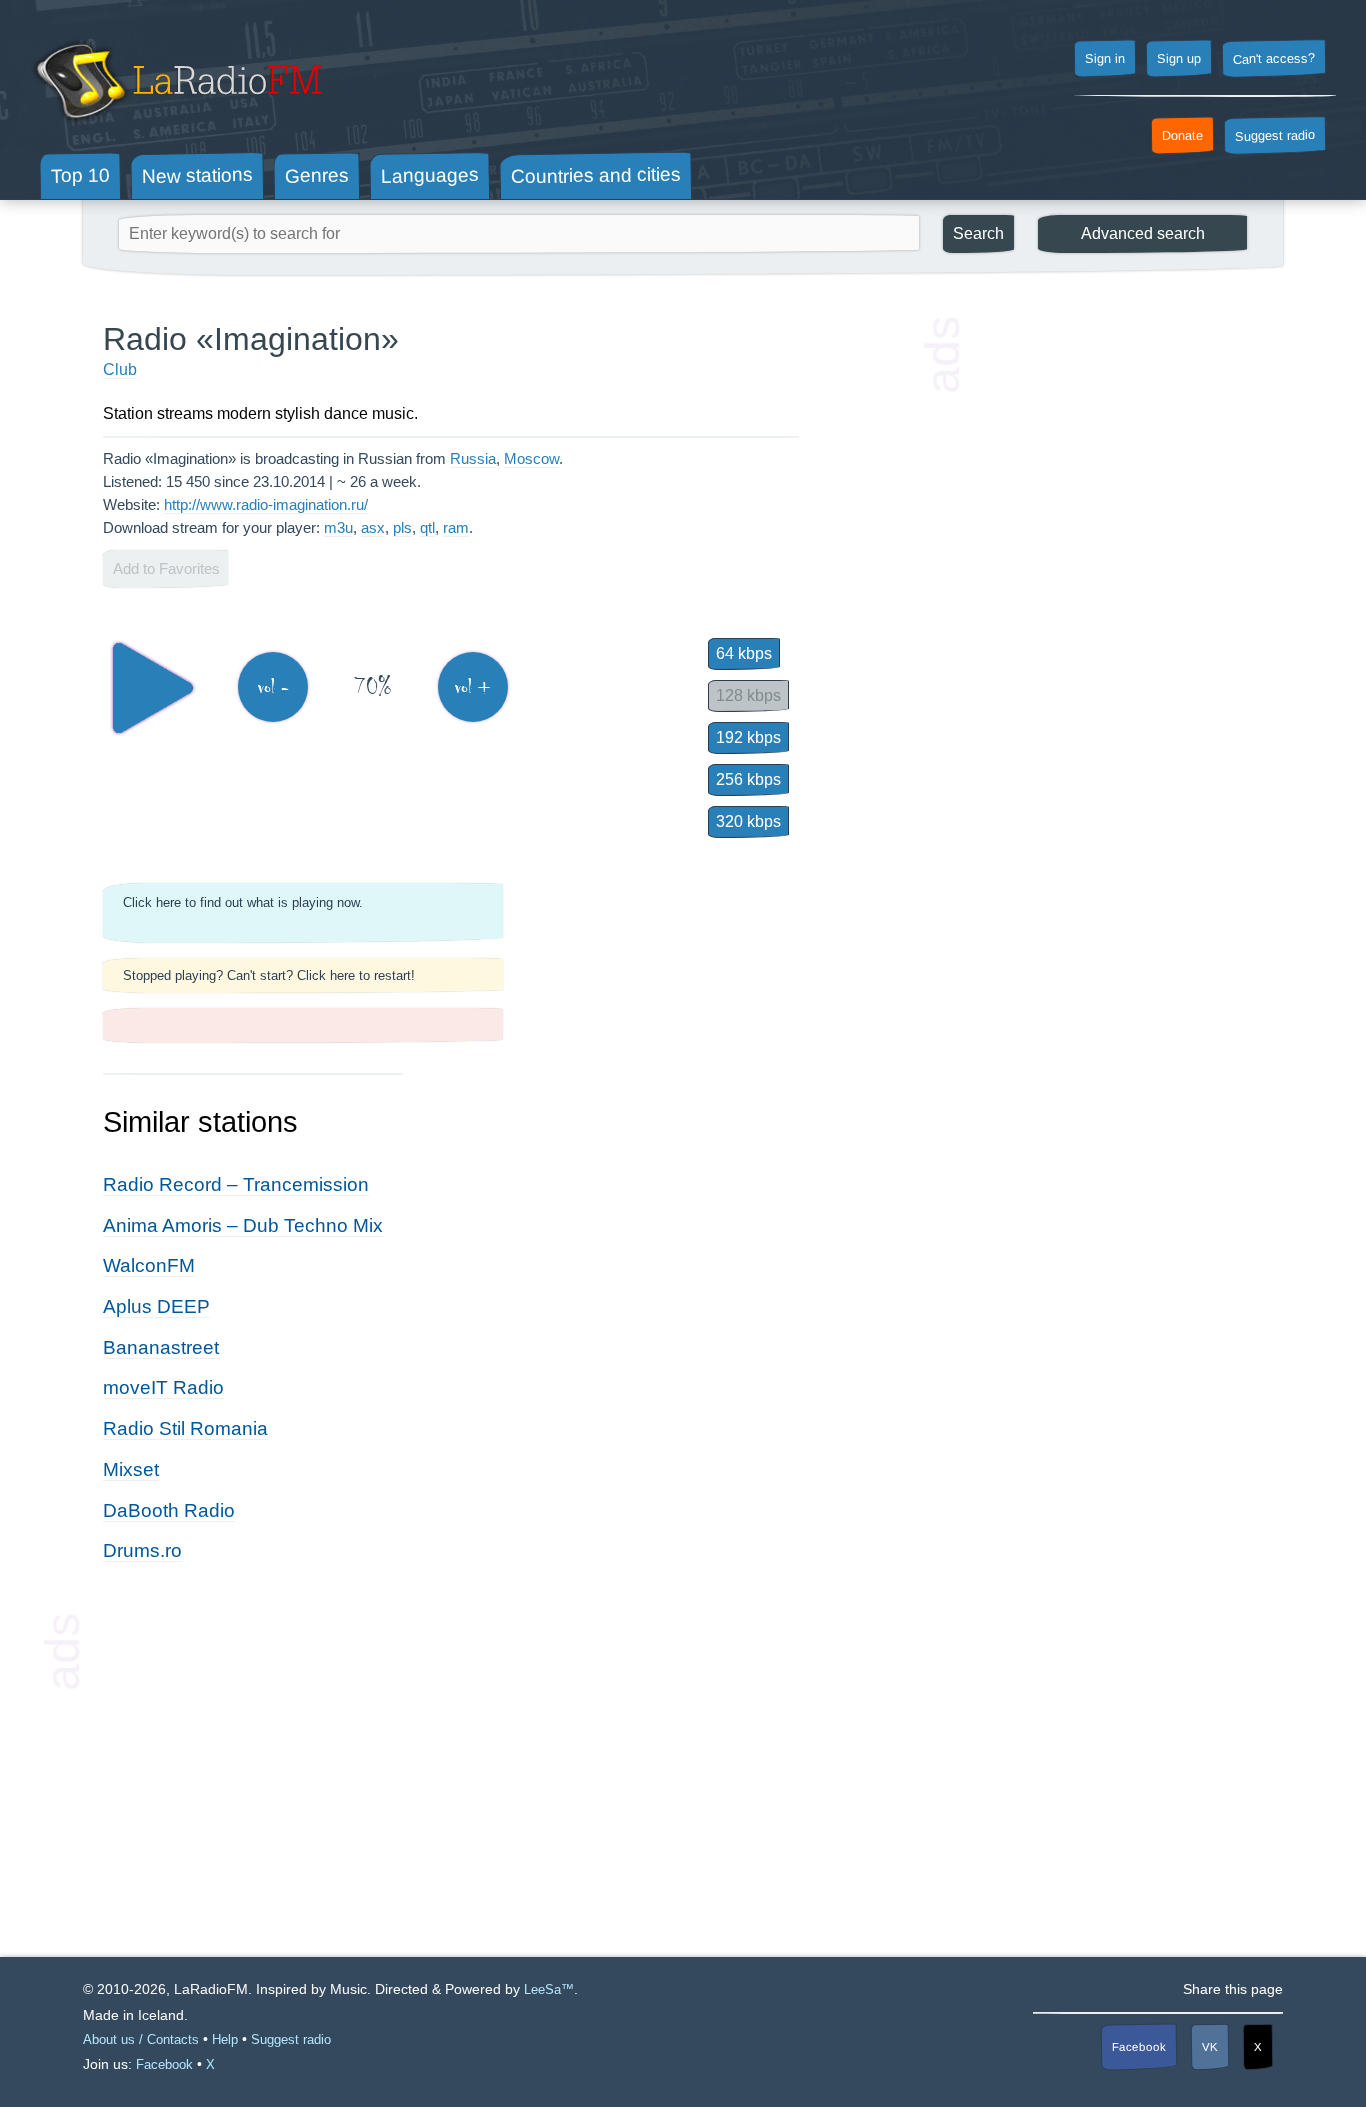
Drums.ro (142, 1550)
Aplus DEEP (156, 1306)
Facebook (1139, 2046)
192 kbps (748, 737)
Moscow (531, 458)
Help (225, 2039)
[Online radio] (176, 127)
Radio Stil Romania (185, 1428)
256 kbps (748, 779)
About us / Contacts (141, 2039)
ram (456, 527)
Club (120, 369)
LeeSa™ (549, 1989)
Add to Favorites (166, 568)
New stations (197, 175)
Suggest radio (1275, 136)
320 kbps (748, 821)
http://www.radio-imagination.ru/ (266, 504)
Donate (1182, 136)
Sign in (1105, 59)
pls (402, 527)
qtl (427, 527)
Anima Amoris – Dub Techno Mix (243, 1225)
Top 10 (80, 175)
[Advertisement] (1113, 620)
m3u (338, 527)
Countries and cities (596, 176)
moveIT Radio (163, 1387)
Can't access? (1274, 58)
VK (1210, 2046)
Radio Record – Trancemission (236, 1184)
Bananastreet (161, 1347)
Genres (317, 175)
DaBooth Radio (169, 1510)
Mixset (131, 1469)
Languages (430, 175)
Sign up (1179, 59)
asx (373, 527)
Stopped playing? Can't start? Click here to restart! (269, 975)
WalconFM (149, 1265)
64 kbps (744, 653)
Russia (473, 458)
